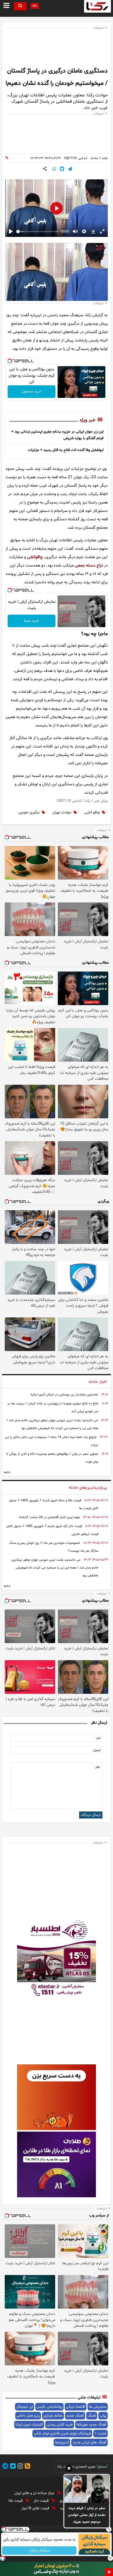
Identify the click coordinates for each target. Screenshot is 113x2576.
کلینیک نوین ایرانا (29, 2425)
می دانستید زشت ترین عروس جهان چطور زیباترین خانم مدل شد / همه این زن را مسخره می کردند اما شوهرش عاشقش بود (52, 1424)
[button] (69, 2469)
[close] (109, 2572)
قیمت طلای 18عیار (36, 2508)
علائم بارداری (53, 2416)
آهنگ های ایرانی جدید (89, 2442)
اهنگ (92, 2416)
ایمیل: (96, 1750)
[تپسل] (10, 361)
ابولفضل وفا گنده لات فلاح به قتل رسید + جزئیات (66, 450)
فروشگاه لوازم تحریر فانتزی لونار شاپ (62, 2434)
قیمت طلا (16, 2501)
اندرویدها (62, 2442)
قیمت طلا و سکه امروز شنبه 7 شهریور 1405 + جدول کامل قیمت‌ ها (54, 1504)
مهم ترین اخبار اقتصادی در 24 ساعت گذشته (49, 1517)
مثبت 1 (101, 2434)
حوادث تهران (62, 812)
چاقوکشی (35, 557)
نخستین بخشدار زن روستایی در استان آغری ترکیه (64, 1395)
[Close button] (109, 2529)
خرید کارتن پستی (60, 2425)
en (35, 6)
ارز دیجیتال (25, 2407)
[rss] (27, 2467)
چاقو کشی (92, 812)
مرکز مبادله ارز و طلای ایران (35, 2493)
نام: (98, 1738)
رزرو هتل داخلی (28, 2416)
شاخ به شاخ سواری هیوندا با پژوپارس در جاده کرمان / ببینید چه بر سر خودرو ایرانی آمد (53, 1408)
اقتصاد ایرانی (76, 2407)
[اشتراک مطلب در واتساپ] (54, 169)
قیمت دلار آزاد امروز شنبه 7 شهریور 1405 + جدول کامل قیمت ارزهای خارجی (52, 1530)
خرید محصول (32, 391)
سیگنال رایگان (39, 2551)
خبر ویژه (88, 420)
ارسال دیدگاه (91, 1815)
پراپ (103, 2416)
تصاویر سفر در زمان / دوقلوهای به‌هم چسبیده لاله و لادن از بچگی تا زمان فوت (52, 1458)
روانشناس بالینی (49, 2407)
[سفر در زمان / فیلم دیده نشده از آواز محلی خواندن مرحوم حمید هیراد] (87, 2489)
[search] (20, 6)
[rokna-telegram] (5, 2467)
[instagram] (19, 2467)
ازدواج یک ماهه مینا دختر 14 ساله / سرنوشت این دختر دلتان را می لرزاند (52, 1441)
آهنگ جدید (75, 2416)
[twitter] (12, 2467)
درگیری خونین (29, 812)
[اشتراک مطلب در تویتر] (62, 169)
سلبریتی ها (98, 2407)
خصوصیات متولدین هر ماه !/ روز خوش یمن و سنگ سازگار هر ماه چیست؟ (54, 1547)
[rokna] (97, 6)
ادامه (7, 1472)
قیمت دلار (42, 2501)
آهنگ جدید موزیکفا (91, 2425)
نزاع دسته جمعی (89, 565)
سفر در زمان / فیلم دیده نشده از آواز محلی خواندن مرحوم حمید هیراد (87, 2515)
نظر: (97, 1767)
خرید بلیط (32, 621)
